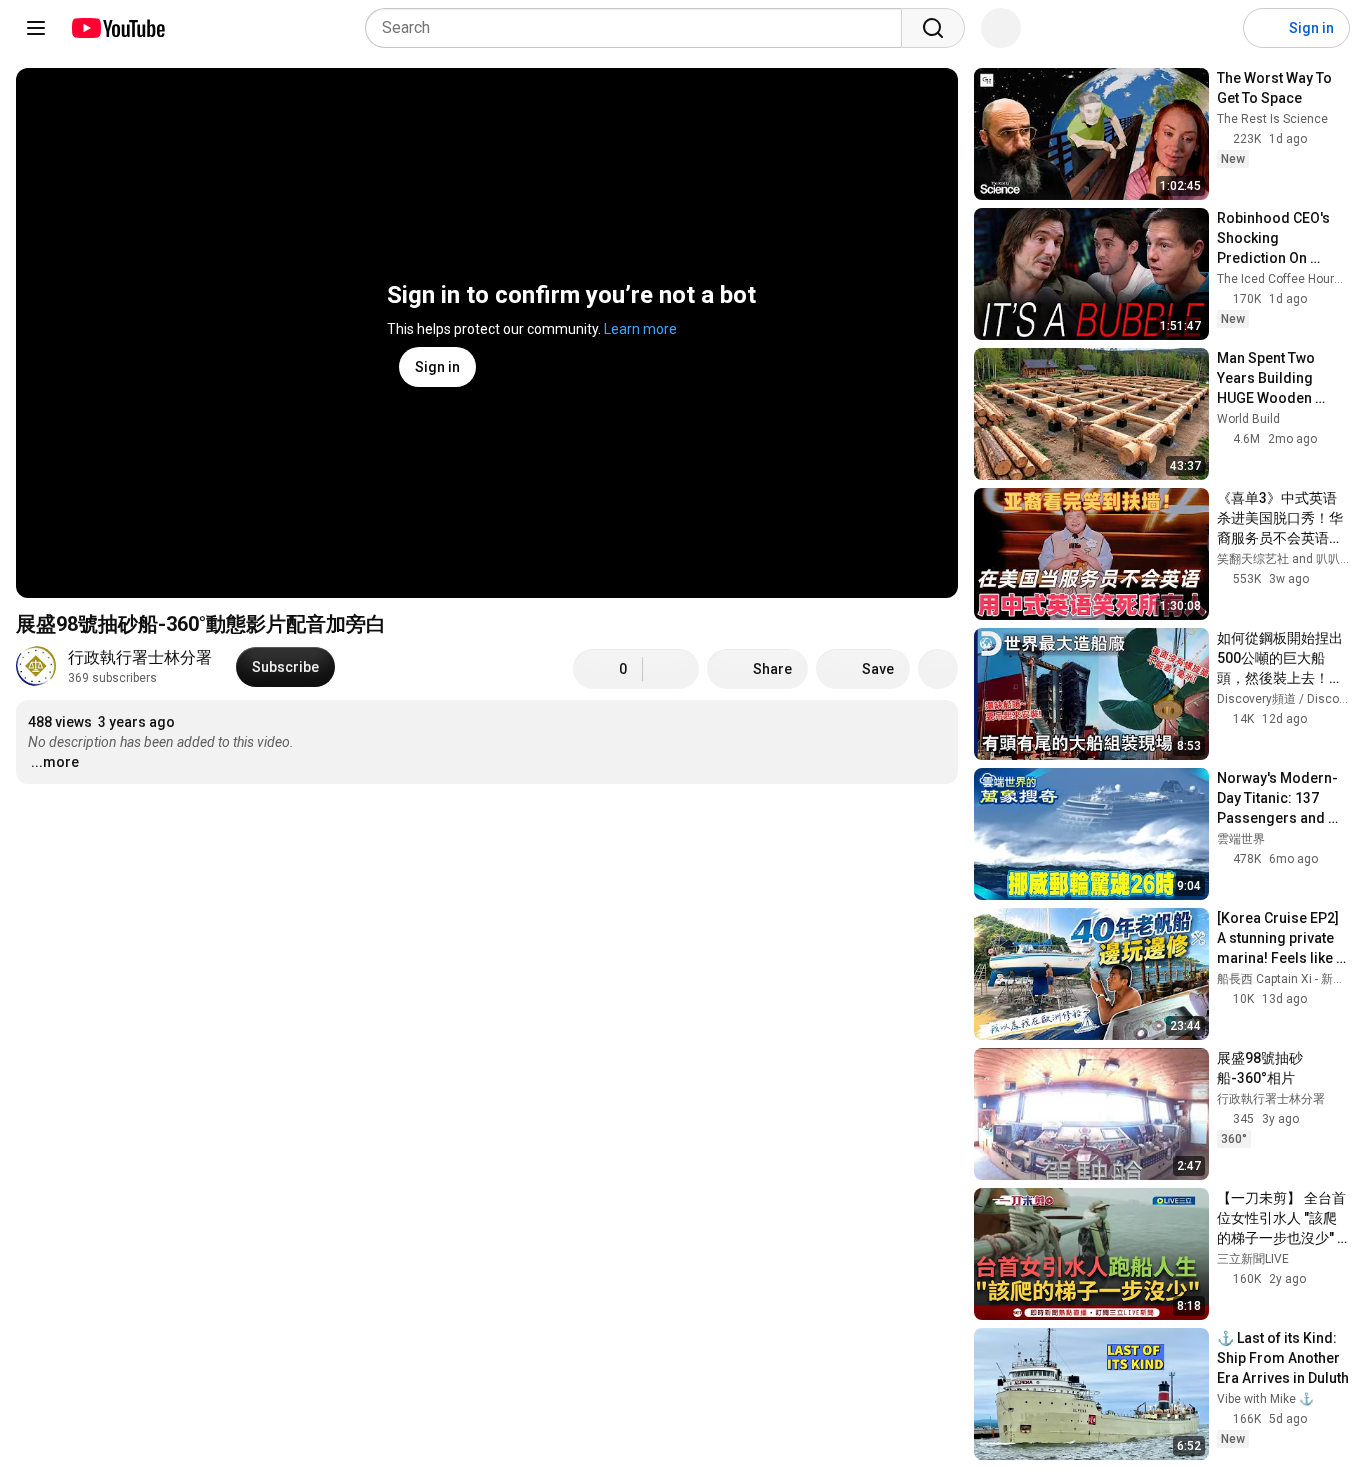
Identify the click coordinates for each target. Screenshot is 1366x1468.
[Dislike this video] (671, 669)
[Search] (933, 28)
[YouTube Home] (117, 28)
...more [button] (55, 762)
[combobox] (639, 28)
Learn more (640, 329)
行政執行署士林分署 (140, 657)
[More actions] (938, 669)
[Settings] (1215, 28)
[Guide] (36, 28)
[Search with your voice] (1001, 28)
